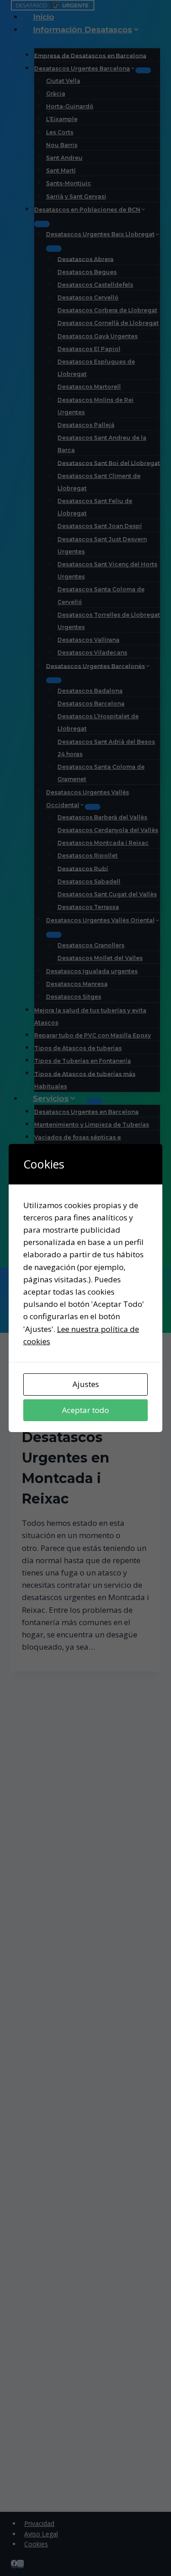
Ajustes (86, 1384)
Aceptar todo (85, 1410)
